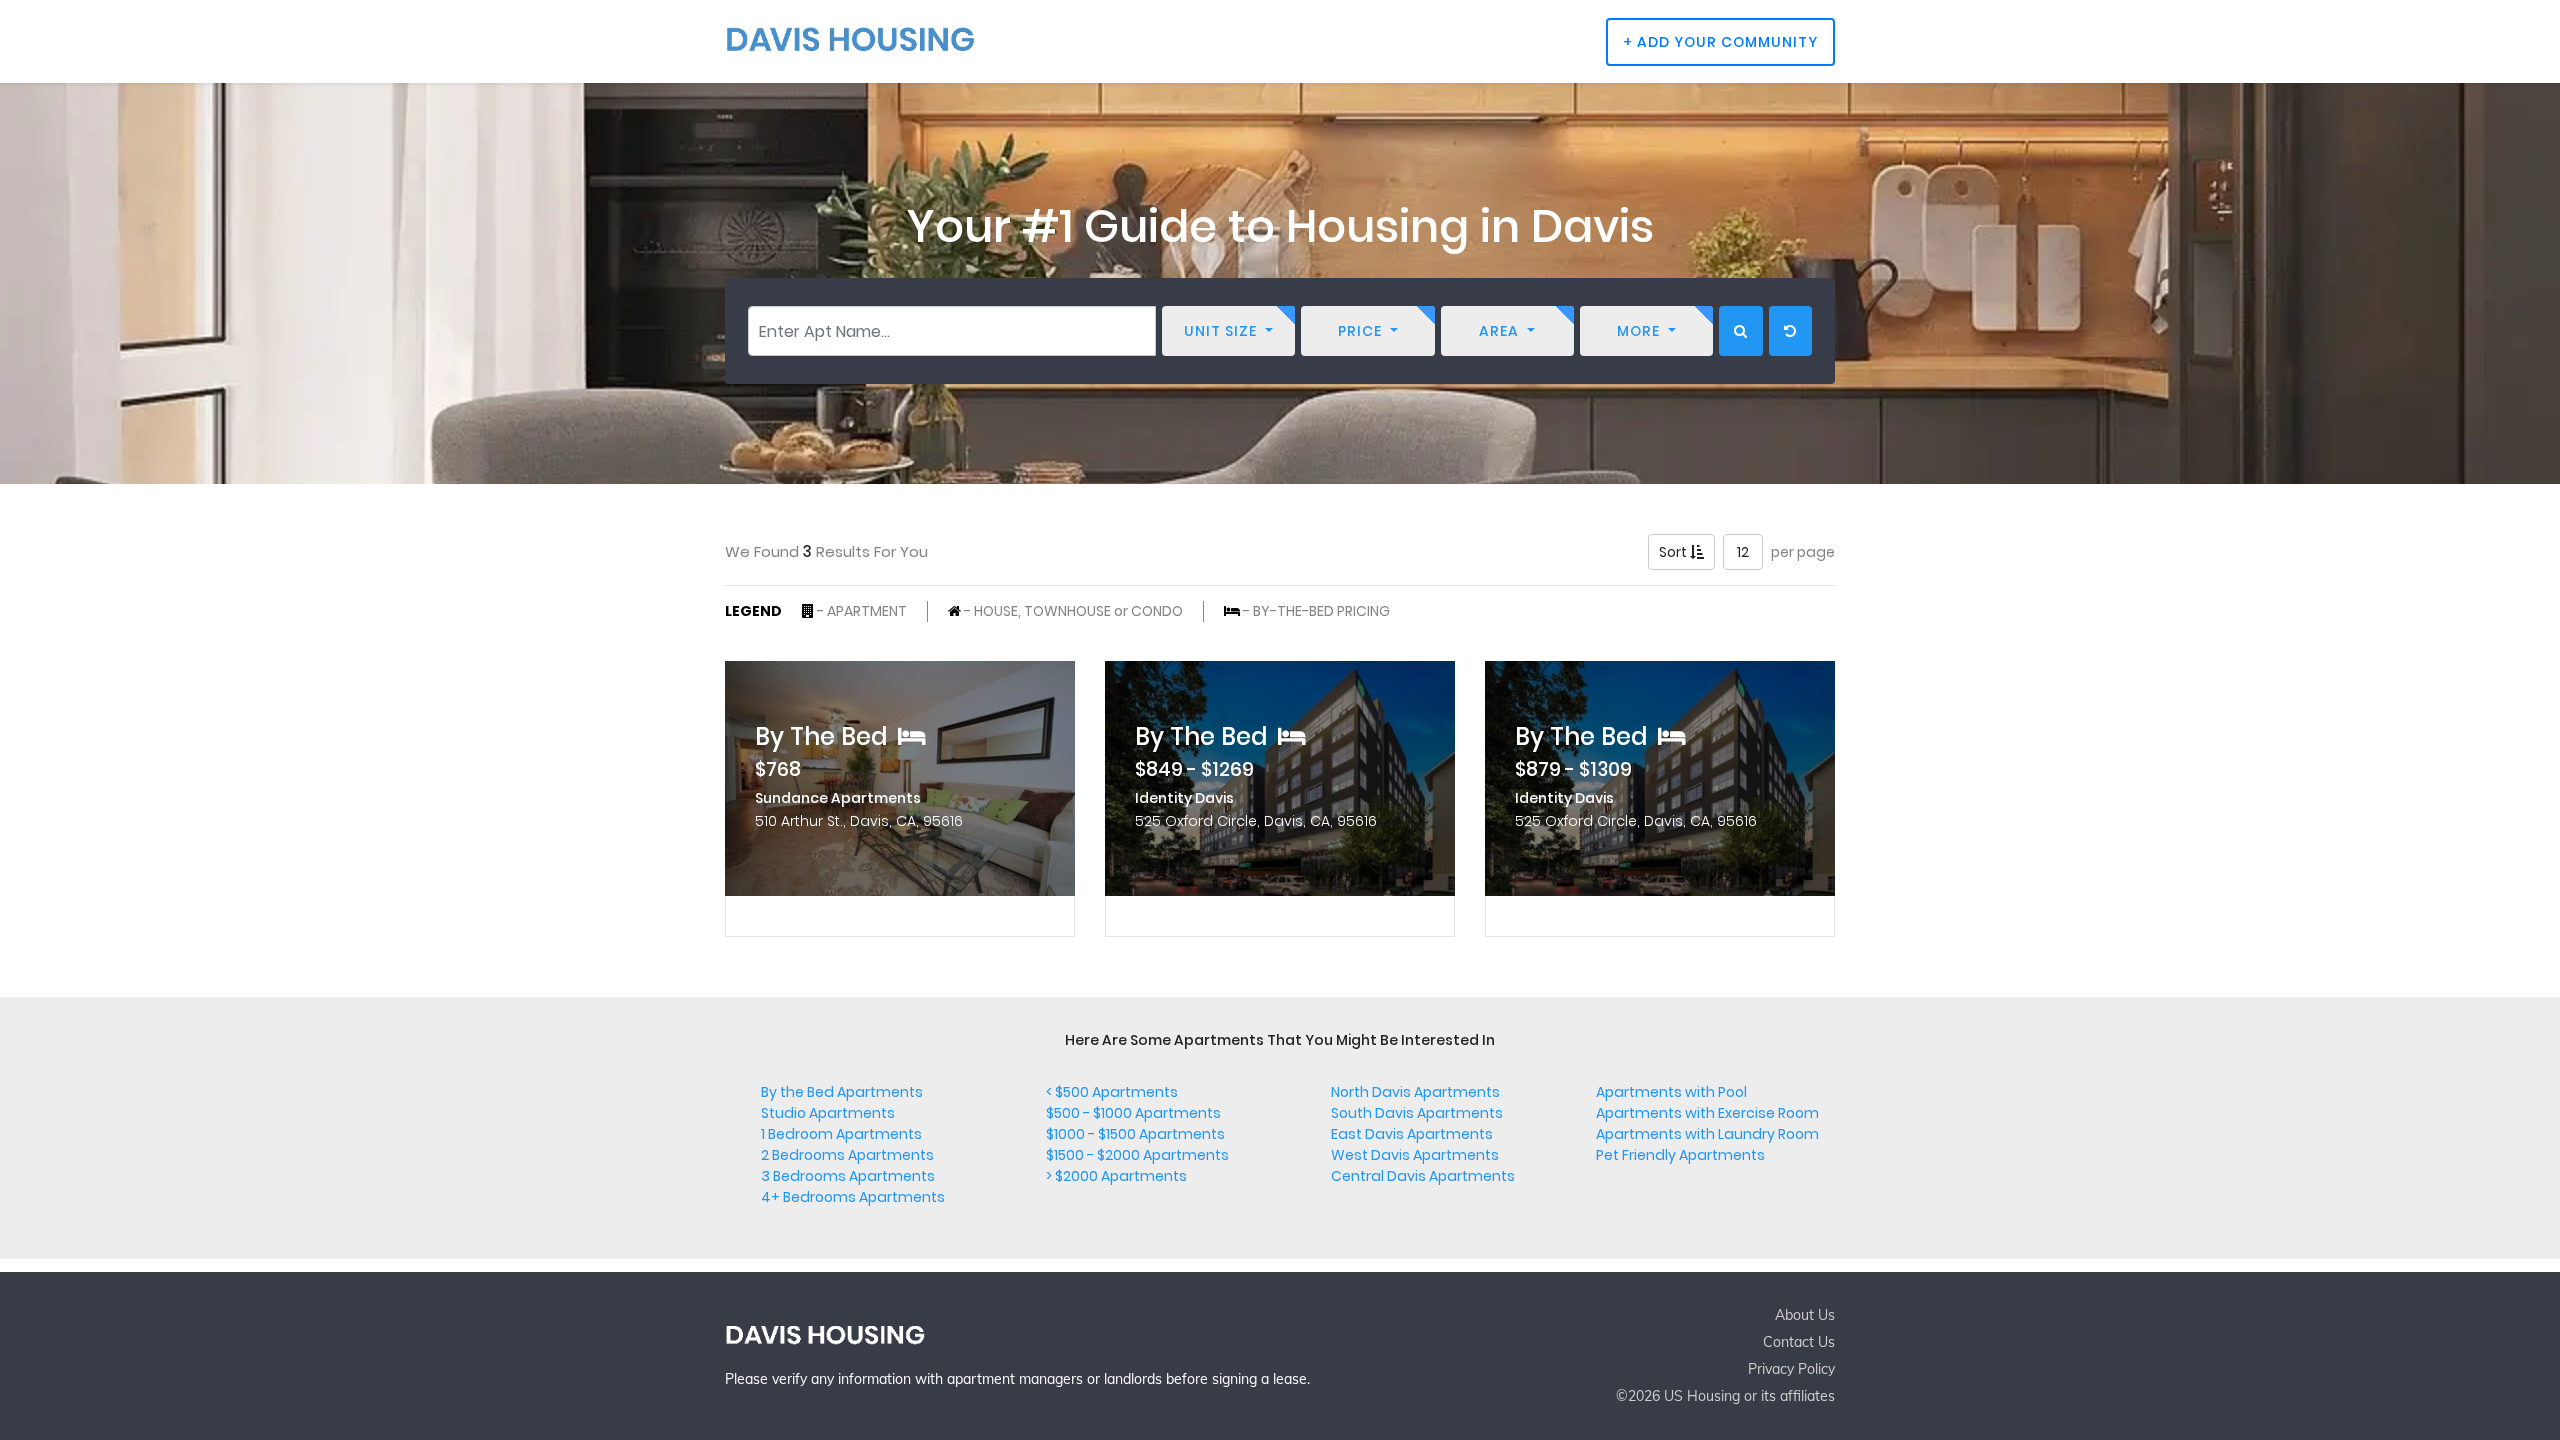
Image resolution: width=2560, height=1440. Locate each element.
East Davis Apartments (1412, 1134)
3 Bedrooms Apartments (848, 1176)
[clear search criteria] (1790, 331)
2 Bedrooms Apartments (847, 1155)
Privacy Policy (1791, 1369)
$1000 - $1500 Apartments (1135, 1134)
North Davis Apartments (1415, 1092)
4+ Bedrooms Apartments (853, 1197)
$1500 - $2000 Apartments (1137, 1155)
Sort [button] (1674, 552)
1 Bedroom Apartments (841, 1134)
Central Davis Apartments (1423, 1176)
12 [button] (1743, 552)
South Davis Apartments (1417, 1113)
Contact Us (1799, 1342)
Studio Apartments (828, 1113)
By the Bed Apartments (842, 1092)
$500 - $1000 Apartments (1133, 1113)
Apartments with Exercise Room (1707, 1113)
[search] (1741, 331)
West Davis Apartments (1415, 1155)
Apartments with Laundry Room (1707, 1134)
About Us (1805, 1315)
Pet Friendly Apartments (1680, 1155)
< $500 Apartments (1112, 1092)
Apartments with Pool (1671, 1092)
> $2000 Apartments (1116, 1176)
